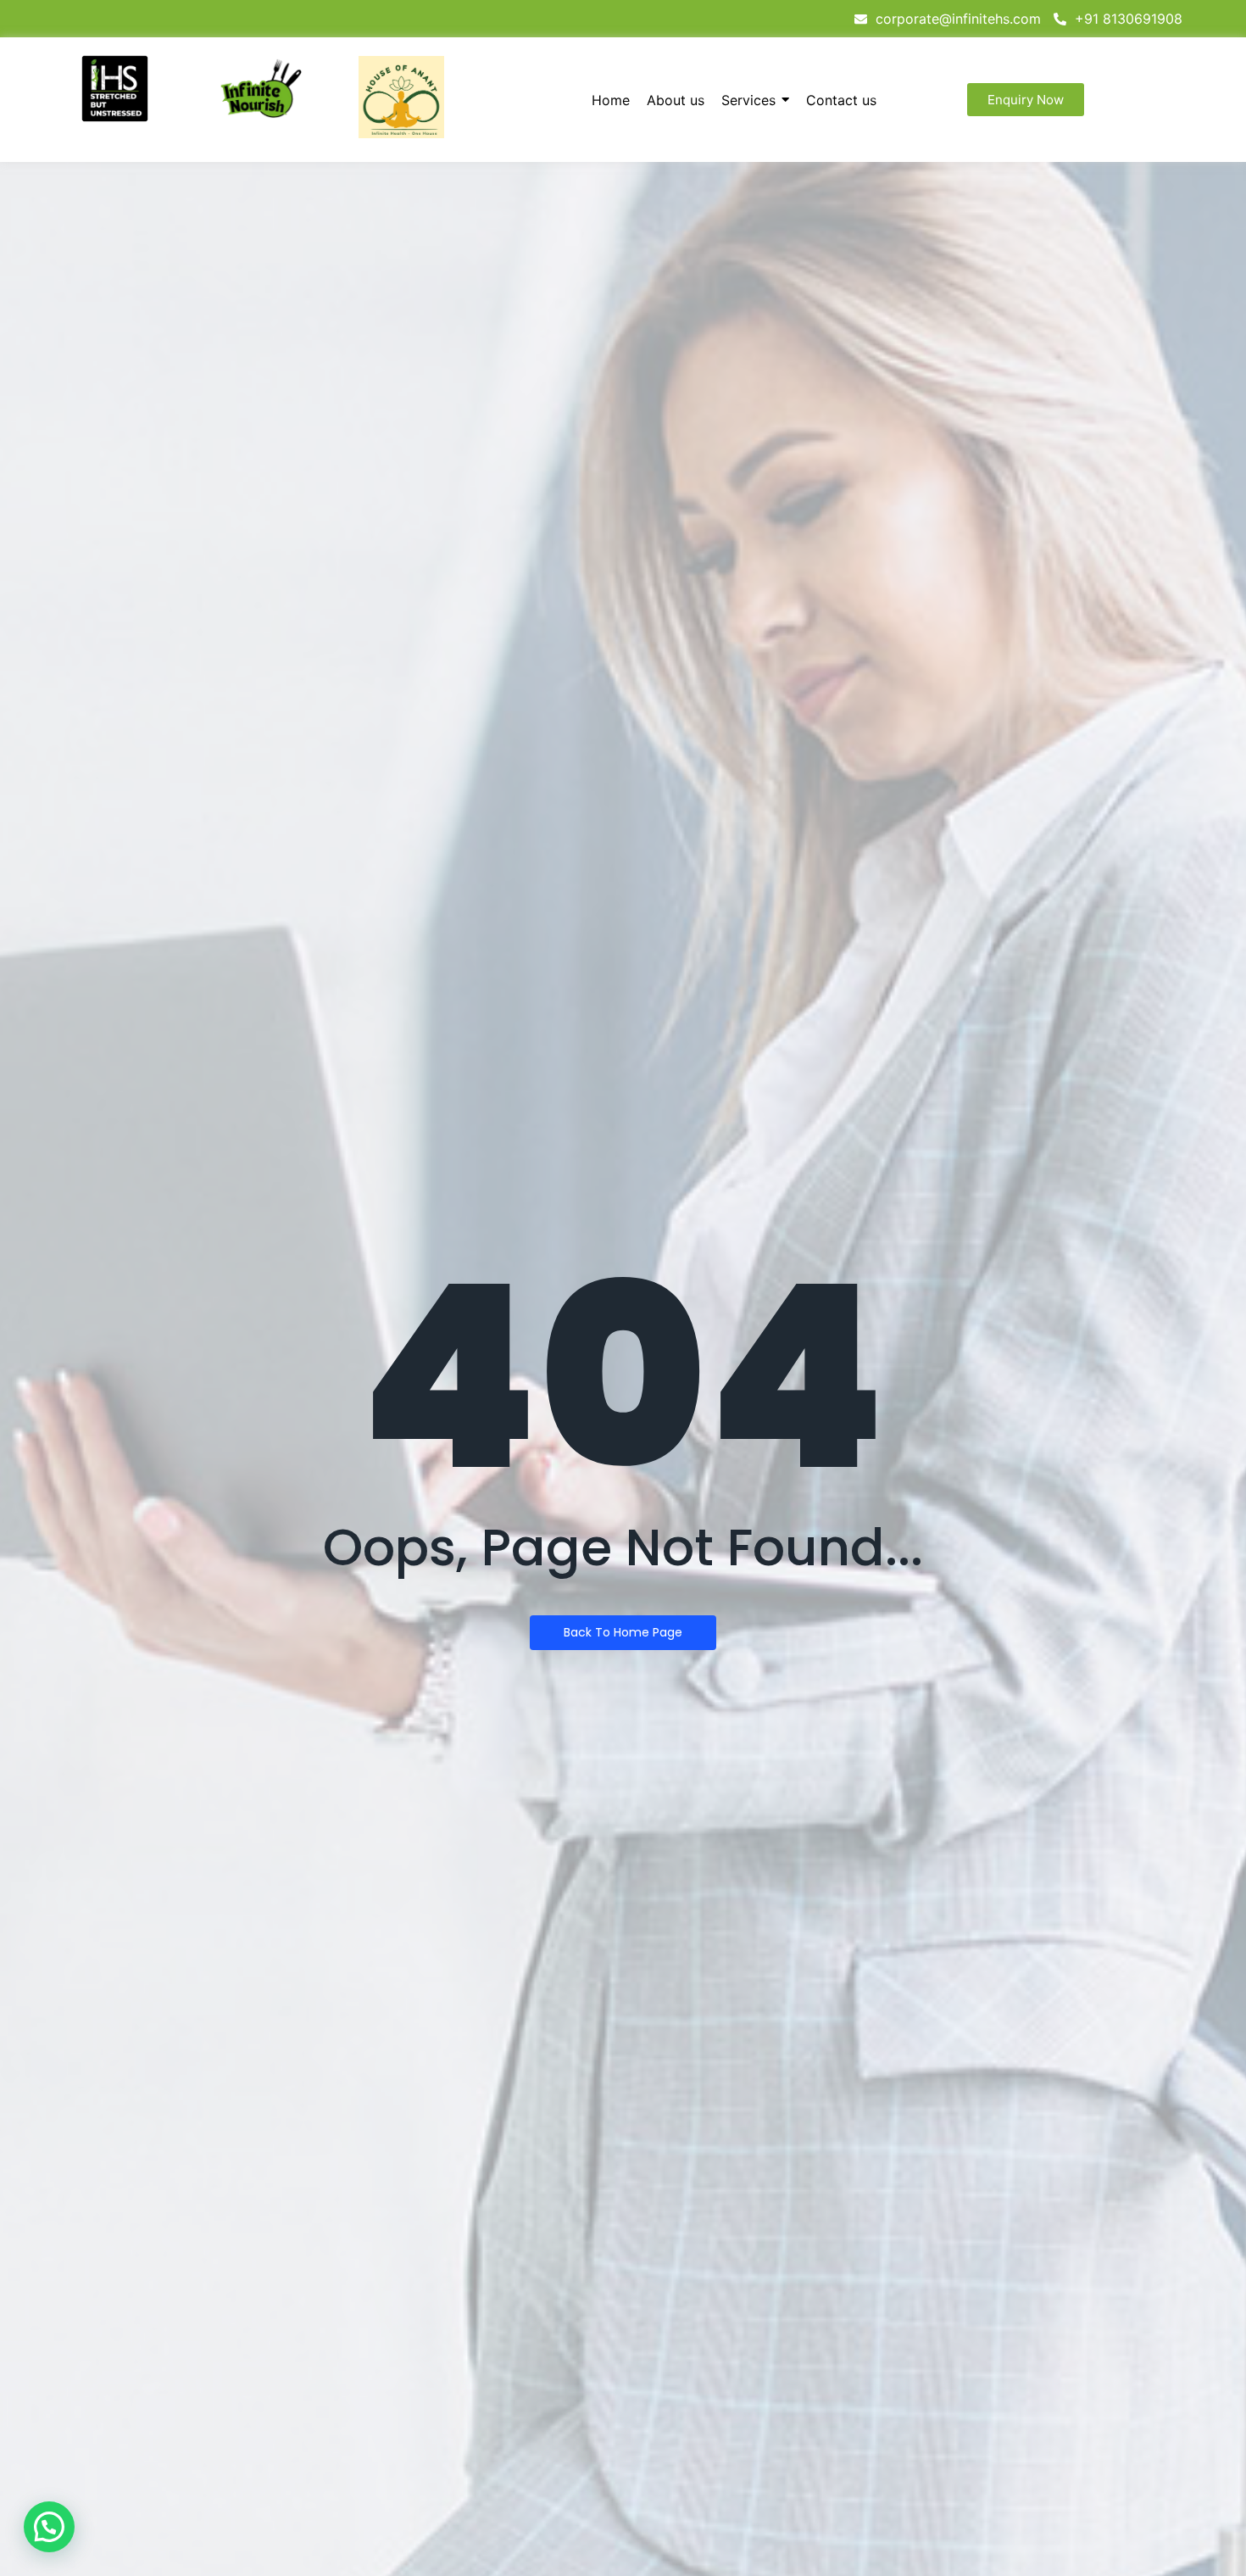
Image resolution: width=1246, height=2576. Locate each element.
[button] (49, 2527)
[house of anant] (401, 97)
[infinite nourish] (261, 89)
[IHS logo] (115, 89)
